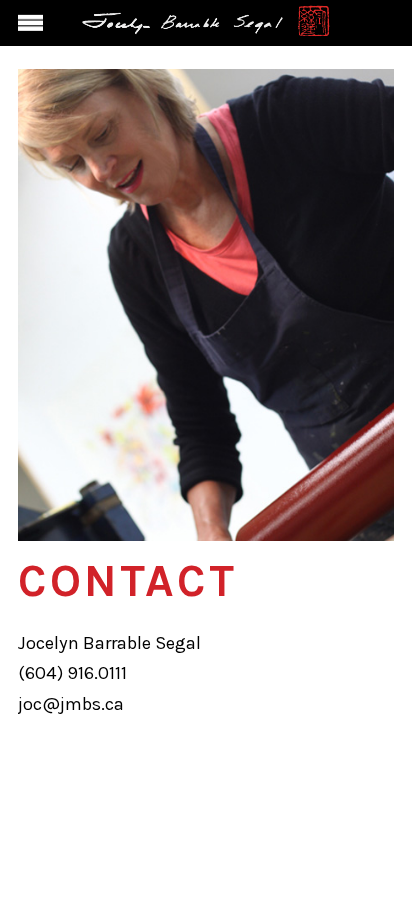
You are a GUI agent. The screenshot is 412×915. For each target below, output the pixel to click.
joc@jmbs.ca (71, 704)
